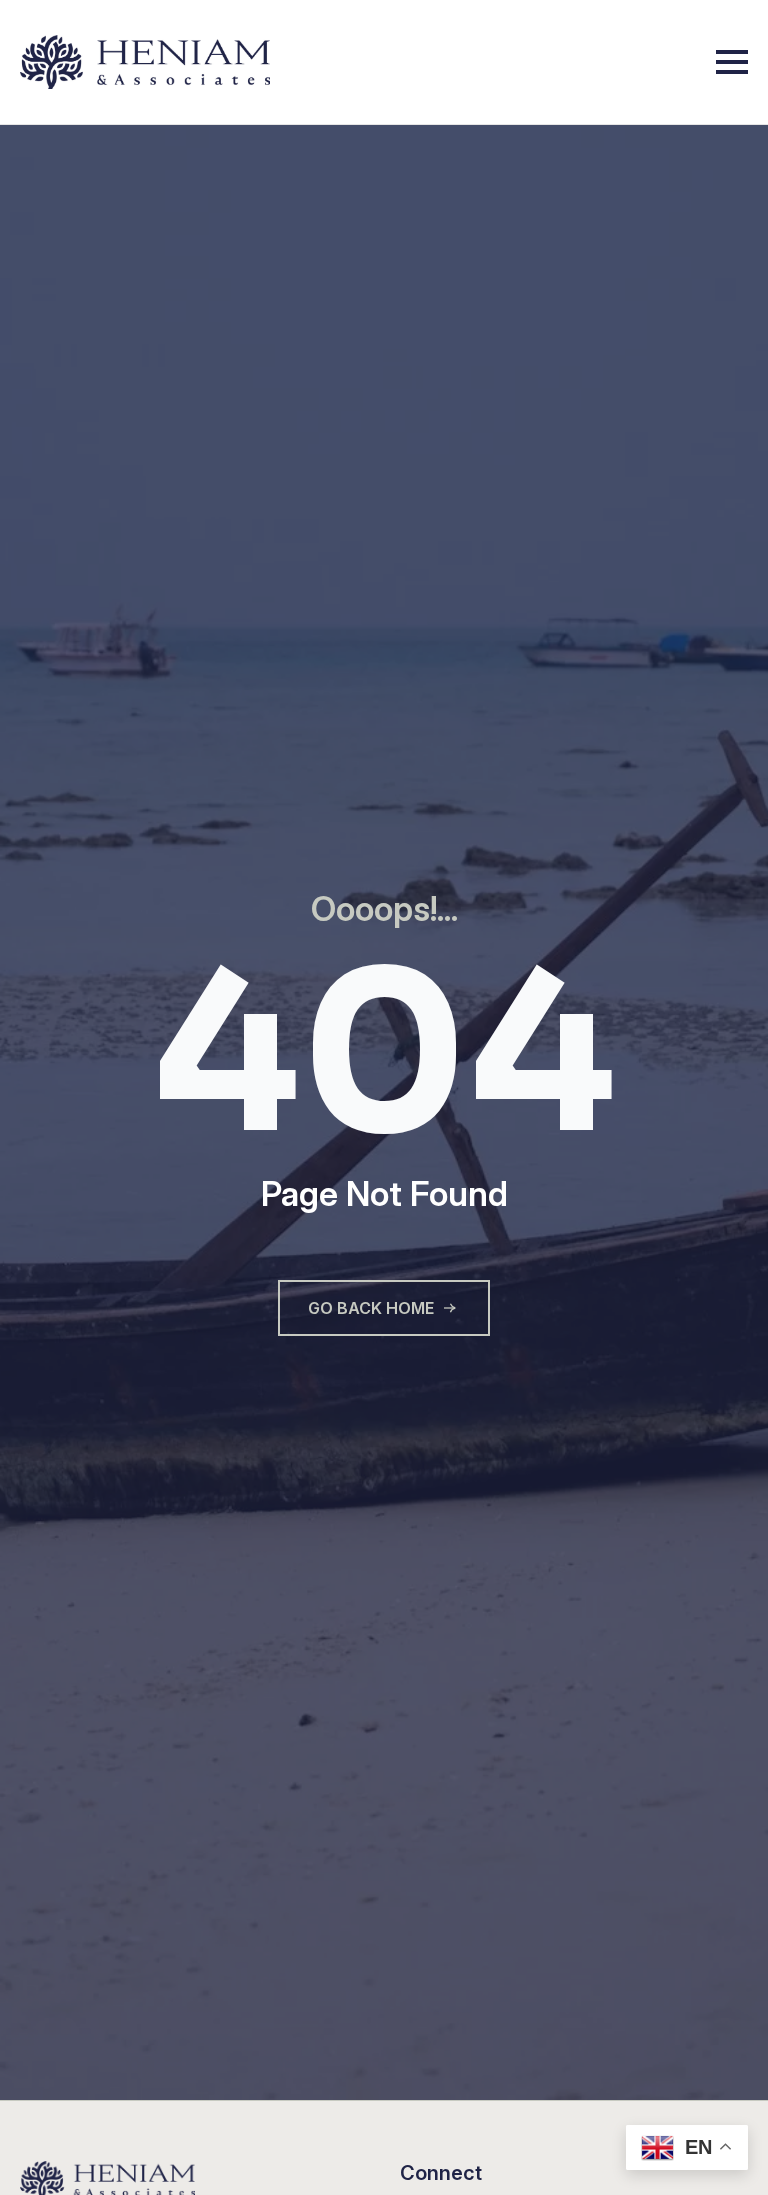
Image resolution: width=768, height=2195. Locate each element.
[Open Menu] (732, 62)
